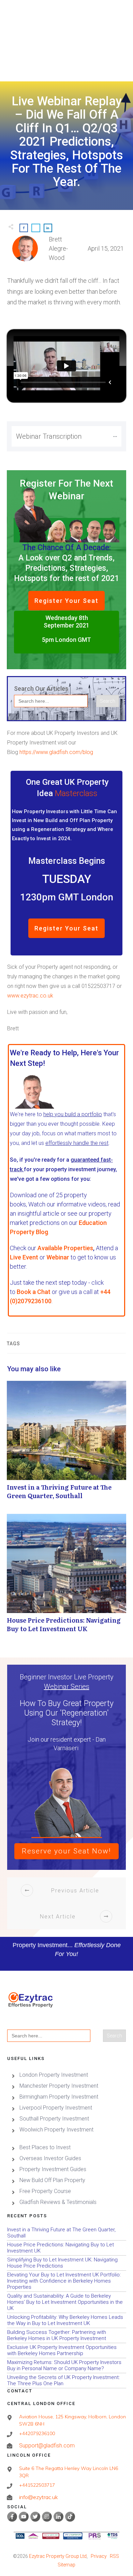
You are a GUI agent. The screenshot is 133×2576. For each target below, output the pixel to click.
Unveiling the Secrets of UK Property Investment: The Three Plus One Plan (66, 2381)
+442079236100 (37, 2433)
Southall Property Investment (54, 2119)
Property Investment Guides (53, 2169)
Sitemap (66, 2565)
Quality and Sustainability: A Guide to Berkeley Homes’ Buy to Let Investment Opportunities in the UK (66, 2302)
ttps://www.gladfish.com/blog (58, 752)
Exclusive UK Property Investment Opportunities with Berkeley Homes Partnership (66, 2350)
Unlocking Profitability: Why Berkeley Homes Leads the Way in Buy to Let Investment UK (66, 2320)
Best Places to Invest (45, 2147)
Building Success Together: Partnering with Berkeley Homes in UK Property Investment (66, 2335)
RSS (114, 2556)
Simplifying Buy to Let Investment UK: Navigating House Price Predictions (66, 2263)
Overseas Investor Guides (50, 2158)
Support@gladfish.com (47, 2446)
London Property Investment (54, 2075)
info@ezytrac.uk (39, 2497)
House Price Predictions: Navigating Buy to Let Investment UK (66, 1577)
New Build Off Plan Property (52, 2180)
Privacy (99, 2556)
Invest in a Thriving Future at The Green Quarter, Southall (66, 1444)
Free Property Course (45, 2191)
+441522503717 (37, 2485)
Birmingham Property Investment (59, 2097)
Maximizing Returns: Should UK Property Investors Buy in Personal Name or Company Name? (66, 2366)
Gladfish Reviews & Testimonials (58, 2202)
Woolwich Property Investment (56, 2130)
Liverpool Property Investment (56, 2108)
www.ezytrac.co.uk (30, 996)
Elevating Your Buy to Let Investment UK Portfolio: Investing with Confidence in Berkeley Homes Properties (66, 2281)
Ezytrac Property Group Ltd (58, 2556)
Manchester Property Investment (59, 2086)
